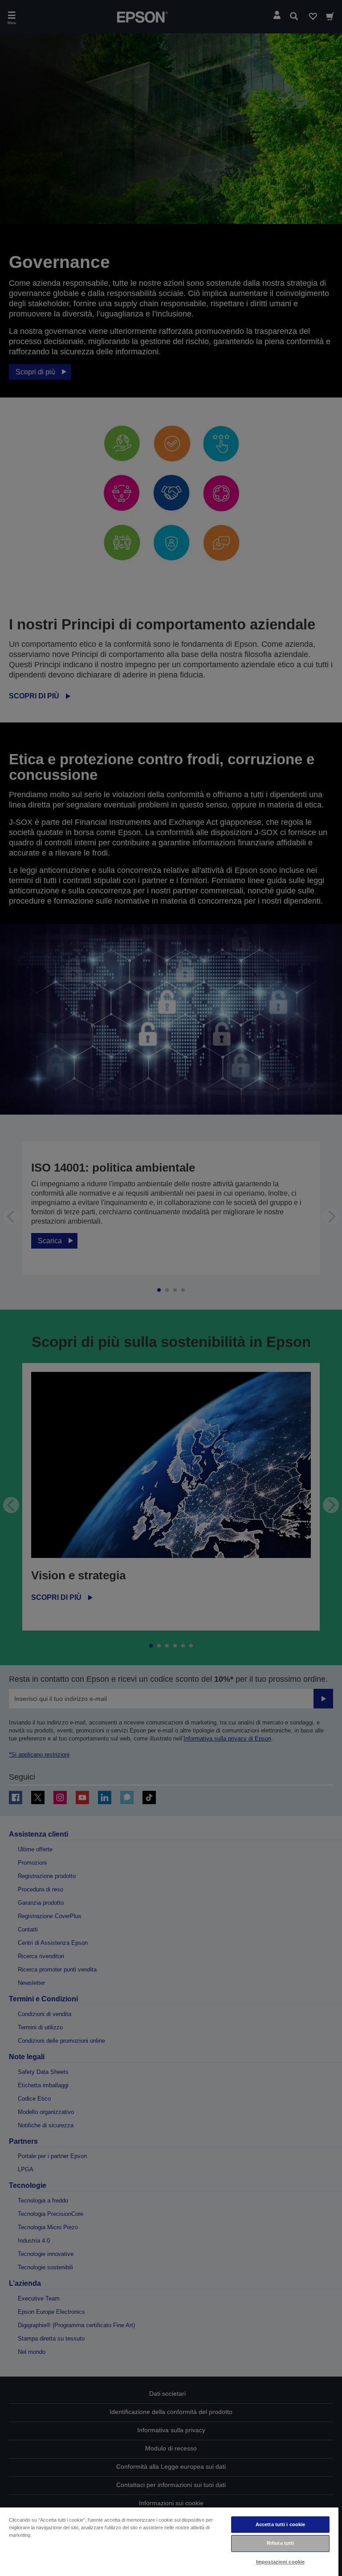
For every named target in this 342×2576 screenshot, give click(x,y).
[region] (169, 2541)
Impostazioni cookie (280, 2562)
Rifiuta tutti (280, 2543)
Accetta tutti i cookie (281, 2524)
